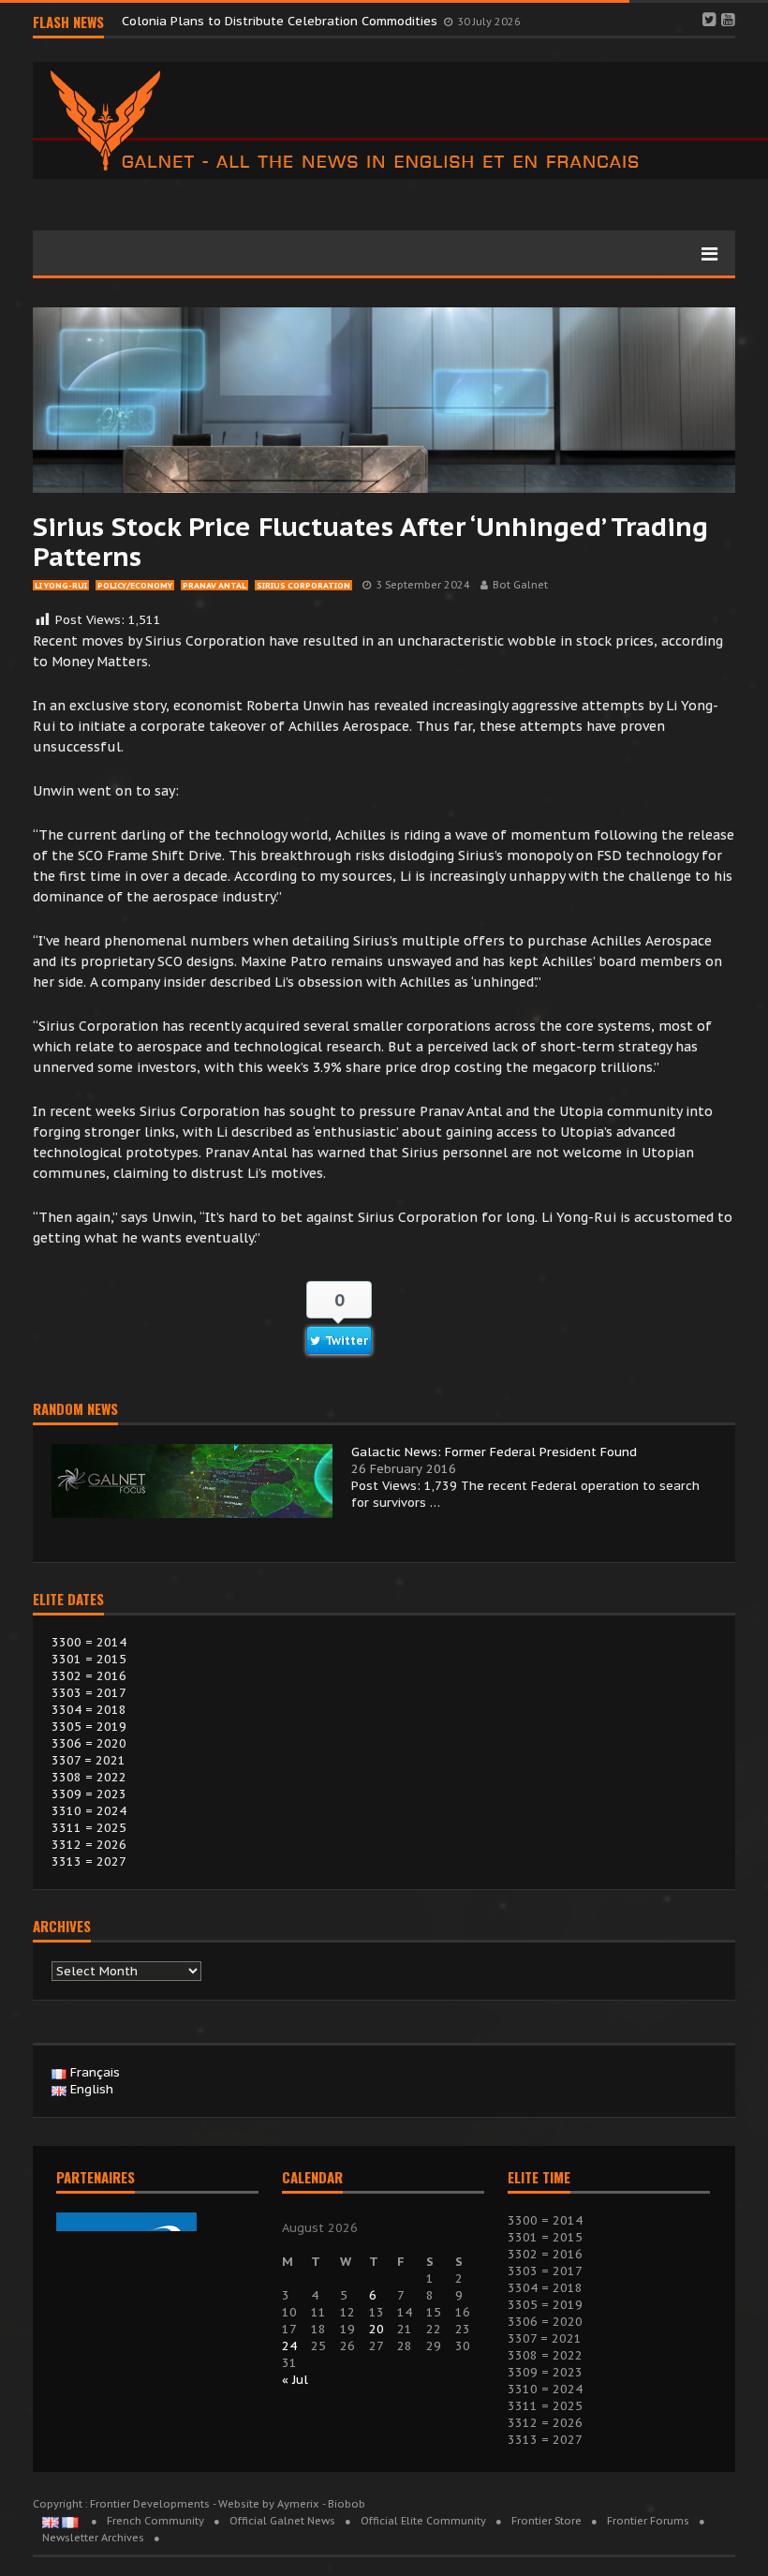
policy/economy (135, 585)
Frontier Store (546, 2521)
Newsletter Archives (93, 2538)
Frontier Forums (648, 2521)
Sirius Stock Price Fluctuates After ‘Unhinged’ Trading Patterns (370, 541)
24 (289, 2346)
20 (377, 2329)
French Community (155, 2521)
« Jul (295, 2380)
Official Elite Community (423, 2521)
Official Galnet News (282, 2521)
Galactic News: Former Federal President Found (494, 1452)
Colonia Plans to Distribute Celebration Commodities (281, 21)
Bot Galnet (520, 585)
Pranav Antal (214, 585)
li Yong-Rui (61, 585)
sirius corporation (303, 585)
